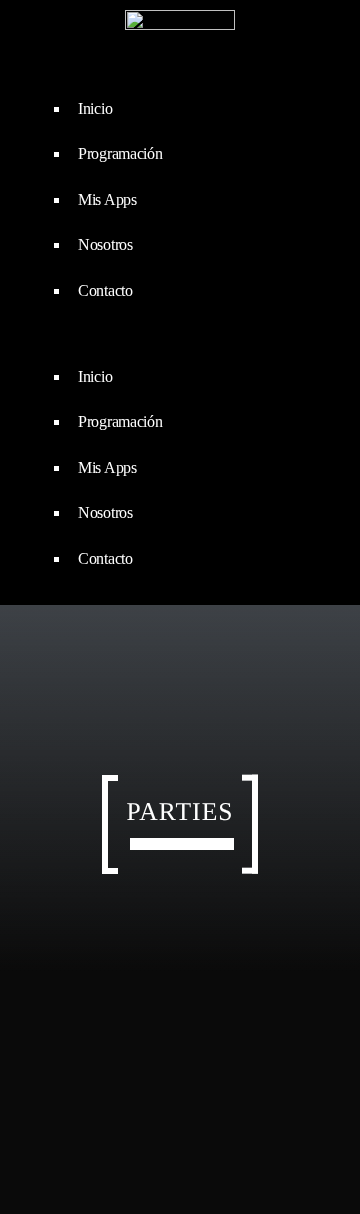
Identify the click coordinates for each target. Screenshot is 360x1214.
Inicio (95, 108)
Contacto (105, 290)
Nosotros (105, 244)
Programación (120, 153)
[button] (180, 339)
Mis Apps (107, 199)
